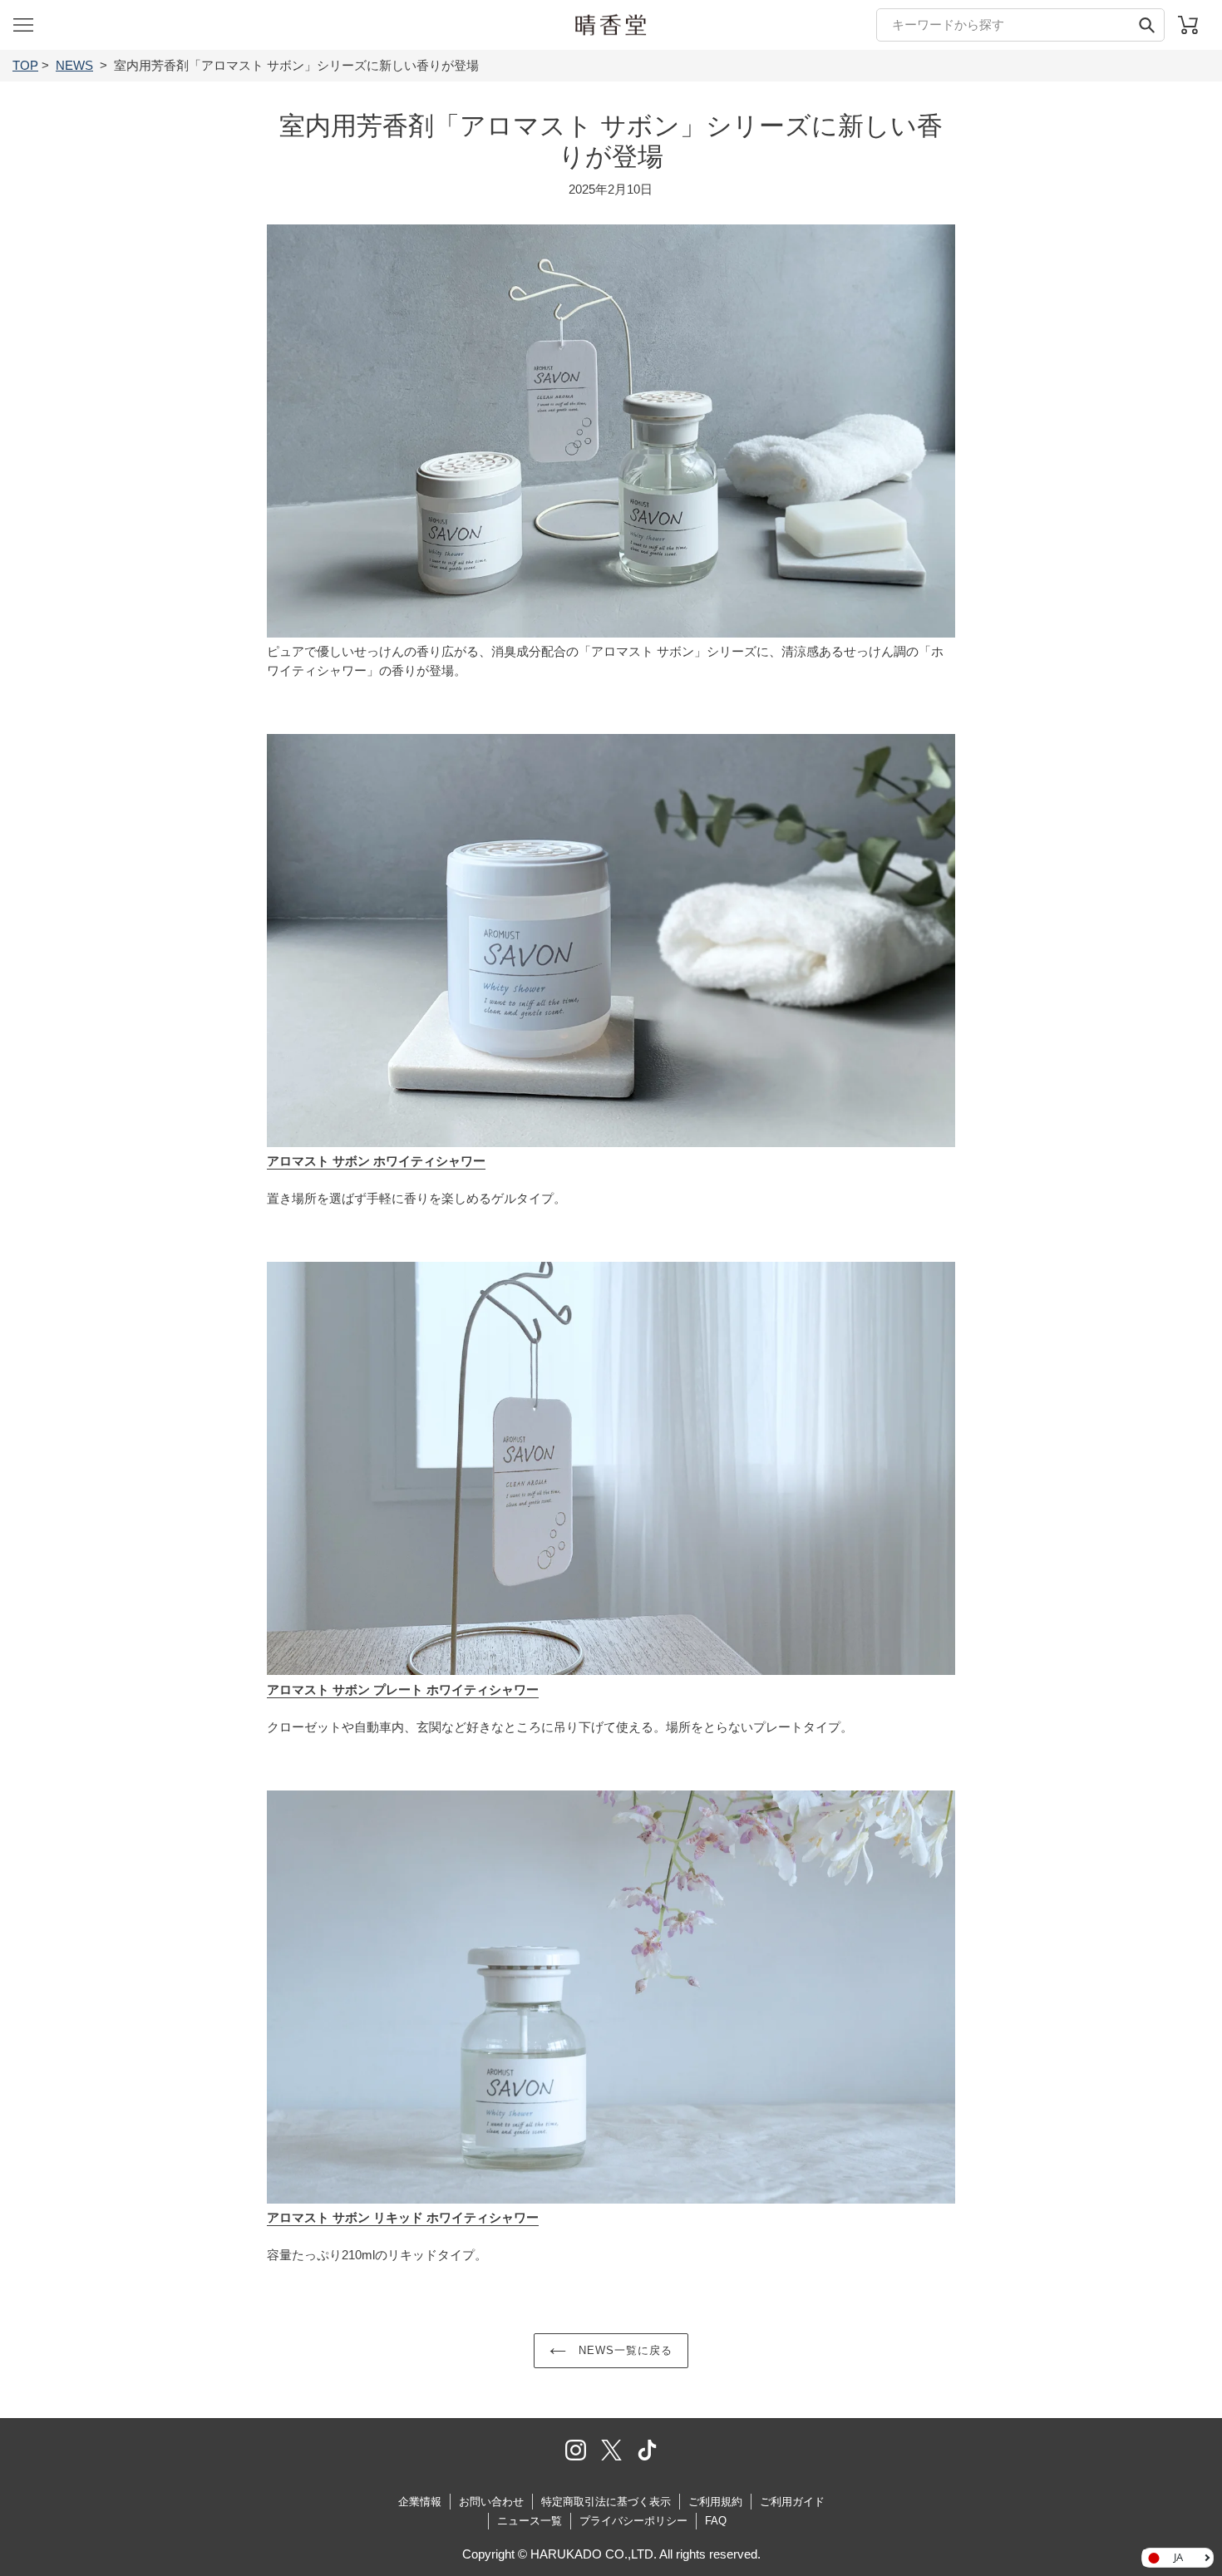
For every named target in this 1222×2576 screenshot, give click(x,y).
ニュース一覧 (530, 2521)
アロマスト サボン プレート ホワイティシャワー (403, 1689)
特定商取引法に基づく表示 (606, 2502)
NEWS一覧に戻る (623, 2350)
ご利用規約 (715, 2502)
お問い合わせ (491, 2502)
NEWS (74, 65)
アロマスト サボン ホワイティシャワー (376, 1161)
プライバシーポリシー (633, 2521)
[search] (1020, 25)
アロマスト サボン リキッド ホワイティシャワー (403, 2217)
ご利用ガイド (792, 2502)
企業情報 (420, 2502)
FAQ (716, 2521)
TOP (25, 65)
